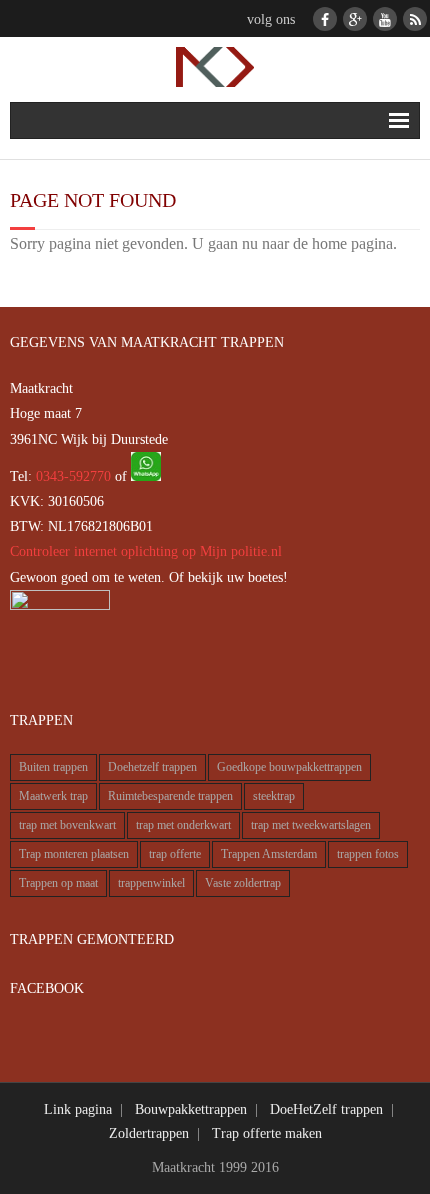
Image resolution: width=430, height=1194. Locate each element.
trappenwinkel (151, 883)
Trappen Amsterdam (269, 854)
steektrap (274, 796)
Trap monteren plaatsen (74, 854)
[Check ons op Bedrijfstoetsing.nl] (60, 605)
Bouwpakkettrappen (191, 1109)
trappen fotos (368, 854)
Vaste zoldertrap (243, 883)
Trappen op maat (58, 883)
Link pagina (78, 1109)
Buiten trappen (53, 767)
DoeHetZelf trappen (326, 1109)
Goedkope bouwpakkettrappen (289, 767)
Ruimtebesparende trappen (170, 796)
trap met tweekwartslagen (311, 825)
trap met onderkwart (183, 825)
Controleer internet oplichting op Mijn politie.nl (146, 551)
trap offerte (175, 854)
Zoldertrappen (149, 1133)
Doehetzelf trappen (152, 767)
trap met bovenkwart (67, 825)
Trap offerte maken (267, 1133)
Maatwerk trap (53, 796)
